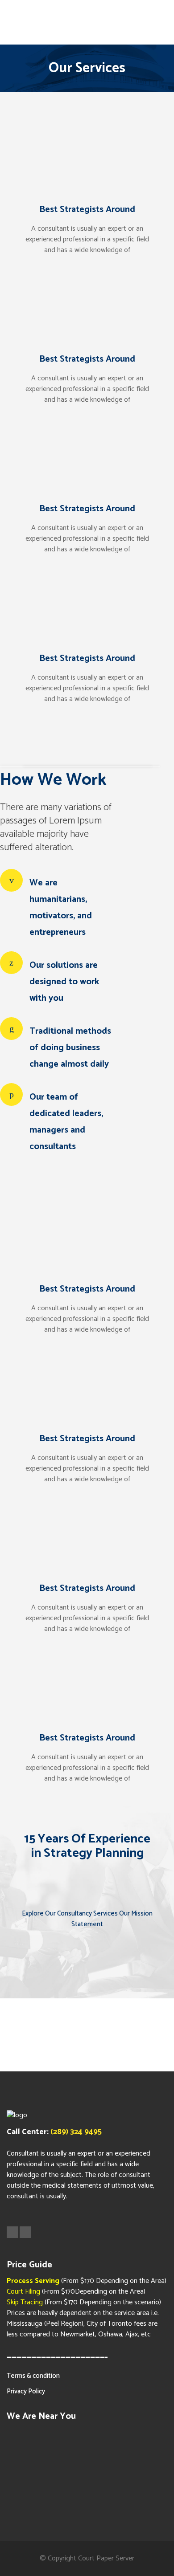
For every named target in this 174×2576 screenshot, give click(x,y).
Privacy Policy (26, 2391)
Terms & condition (33, 2376)
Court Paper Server (106, 2558)
